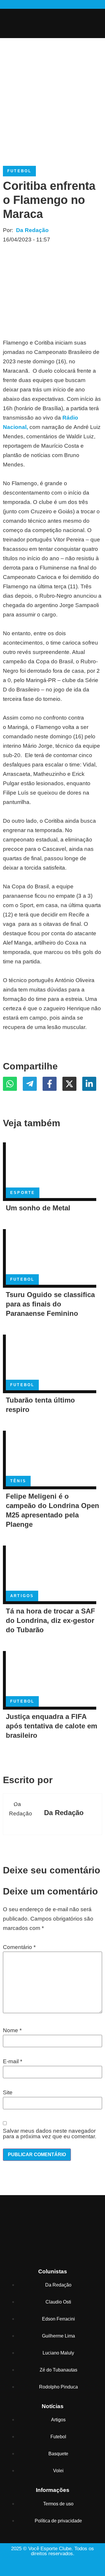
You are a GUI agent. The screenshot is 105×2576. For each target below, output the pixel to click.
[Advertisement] (52, 96)
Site (8, 2092)
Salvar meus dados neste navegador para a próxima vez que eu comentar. (50, 2134)
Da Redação (32, 230)
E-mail (13, 2061)
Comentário (19, 1947)
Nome (12, 2030)
